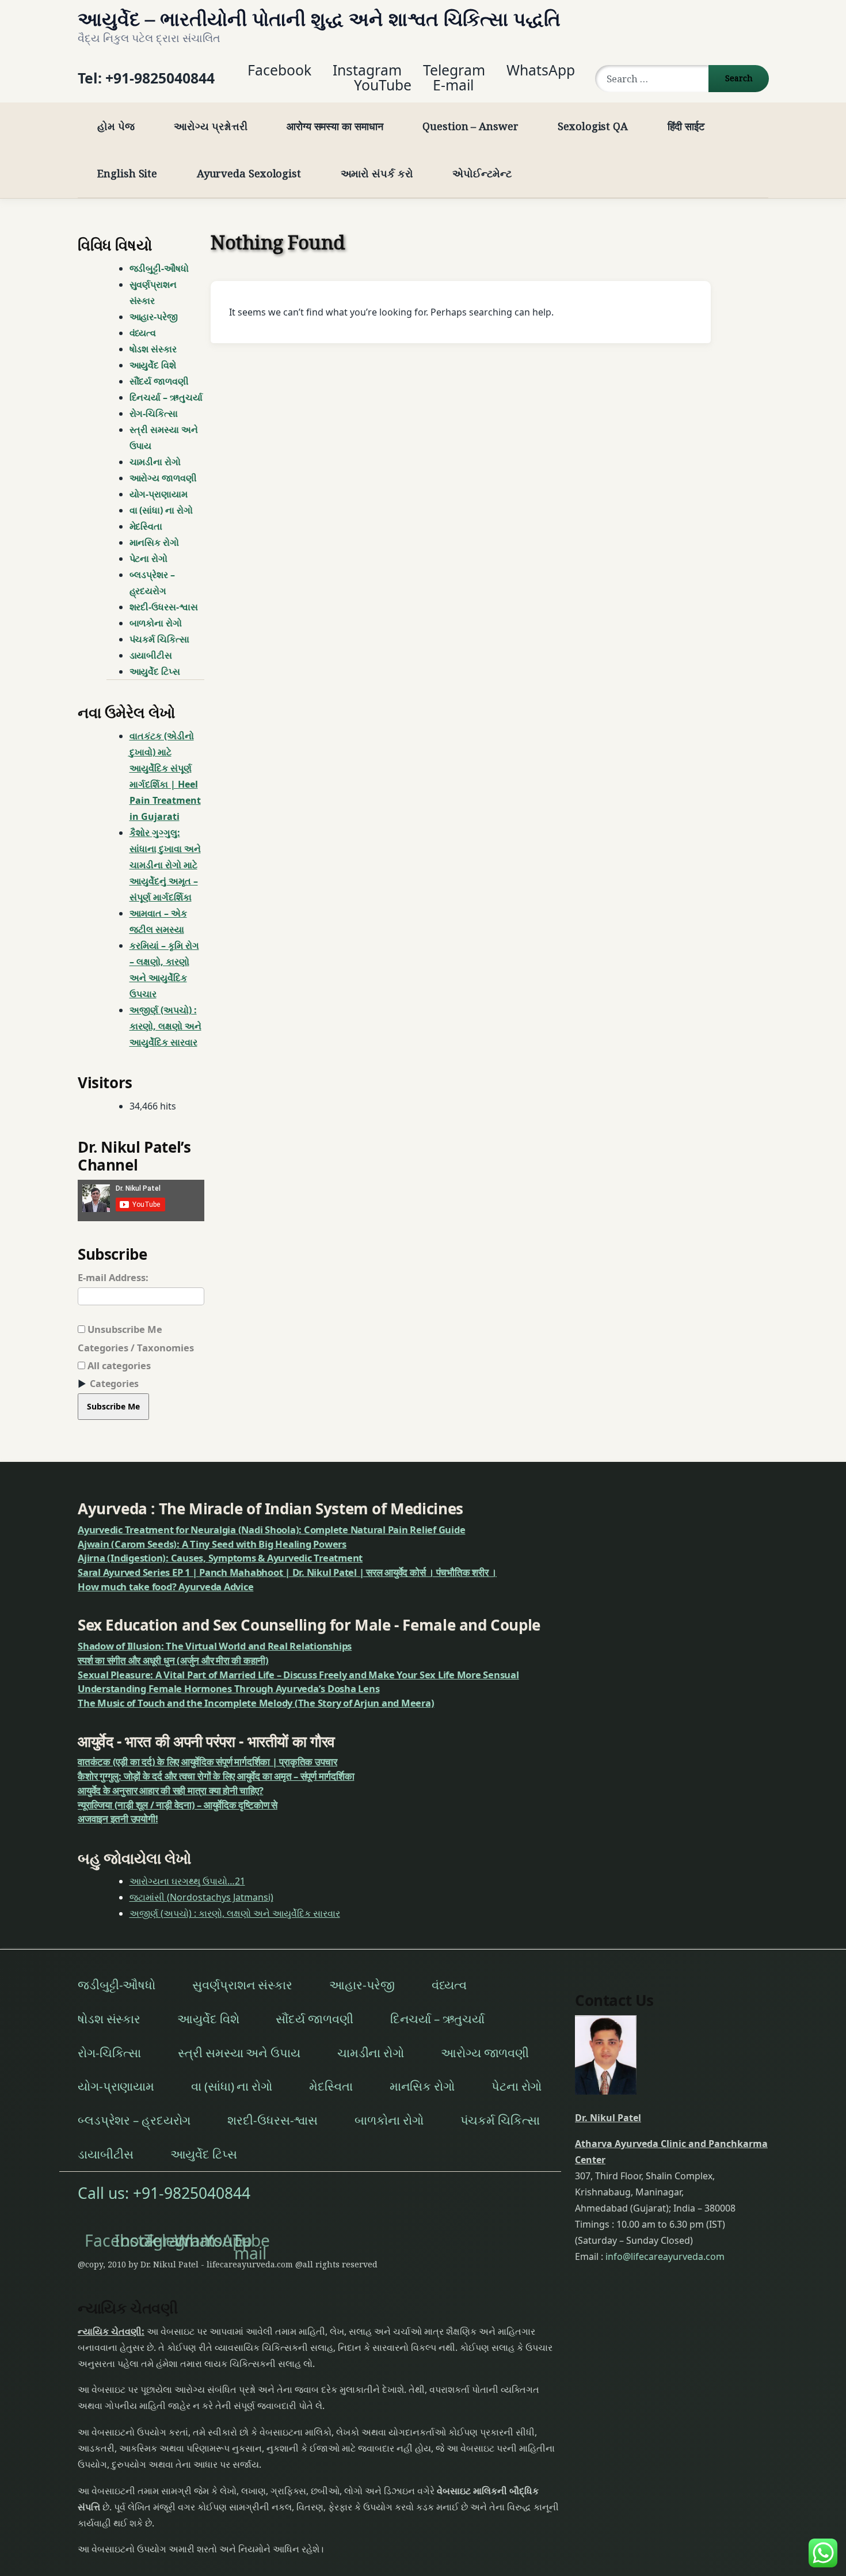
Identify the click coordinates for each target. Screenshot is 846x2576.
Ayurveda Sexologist (249, 173)
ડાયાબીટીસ (151, 655)
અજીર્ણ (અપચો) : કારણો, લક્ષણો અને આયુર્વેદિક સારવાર (165, 1026)
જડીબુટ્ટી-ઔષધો (159, 268)
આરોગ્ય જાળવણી (163, 478)
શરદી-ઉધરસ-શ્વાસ (164, 607)
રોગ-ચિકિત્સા (154, 413)
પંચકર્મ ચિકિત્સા (159, 639)
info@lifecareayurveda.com (665, 2257)
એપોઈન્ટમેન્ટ (482, 173)
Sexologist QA (593, 126)
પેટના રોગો (149, 558)
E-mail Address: (113, 1277)
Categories (114, 1384)
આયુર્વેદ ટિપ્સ (155, 671)
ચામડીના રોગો (155, 462)
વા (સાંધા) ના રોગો (161, 510)
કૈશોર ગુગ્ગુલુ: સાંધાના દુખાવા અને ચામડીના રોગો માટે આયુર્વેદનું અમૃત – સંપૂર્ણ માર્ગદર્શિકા (165, 865)
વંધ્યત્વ (143, 333)
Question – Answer (470, 126)
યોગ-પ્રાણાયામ (159, 494)
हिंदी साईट (686, 126)
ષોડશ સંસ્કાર (153, 349)
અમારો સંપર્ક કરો (377, 173)
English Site (127, 173)
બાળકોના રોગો (156, 623)
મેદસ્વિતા (146, 526)
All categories (118, 1365)
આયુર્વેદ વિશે (153, 365)
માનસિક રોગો (154, 542)
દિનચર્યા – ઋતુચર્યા (166, 397)
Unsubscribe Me (124, 1329)
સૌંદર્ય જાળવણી (159, 381)
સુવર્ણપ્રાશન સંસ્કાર (153, 292)
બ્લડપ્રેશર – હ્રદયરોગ (152, 583)
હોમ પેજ (116, 126)
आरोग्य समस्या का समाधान (335, 126)
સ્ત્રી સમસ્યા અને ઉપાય (164, 438)
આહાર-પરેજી (154, 317)
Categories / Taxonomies (136, 1348)
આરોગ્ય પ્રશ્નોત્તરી (210, 126)
